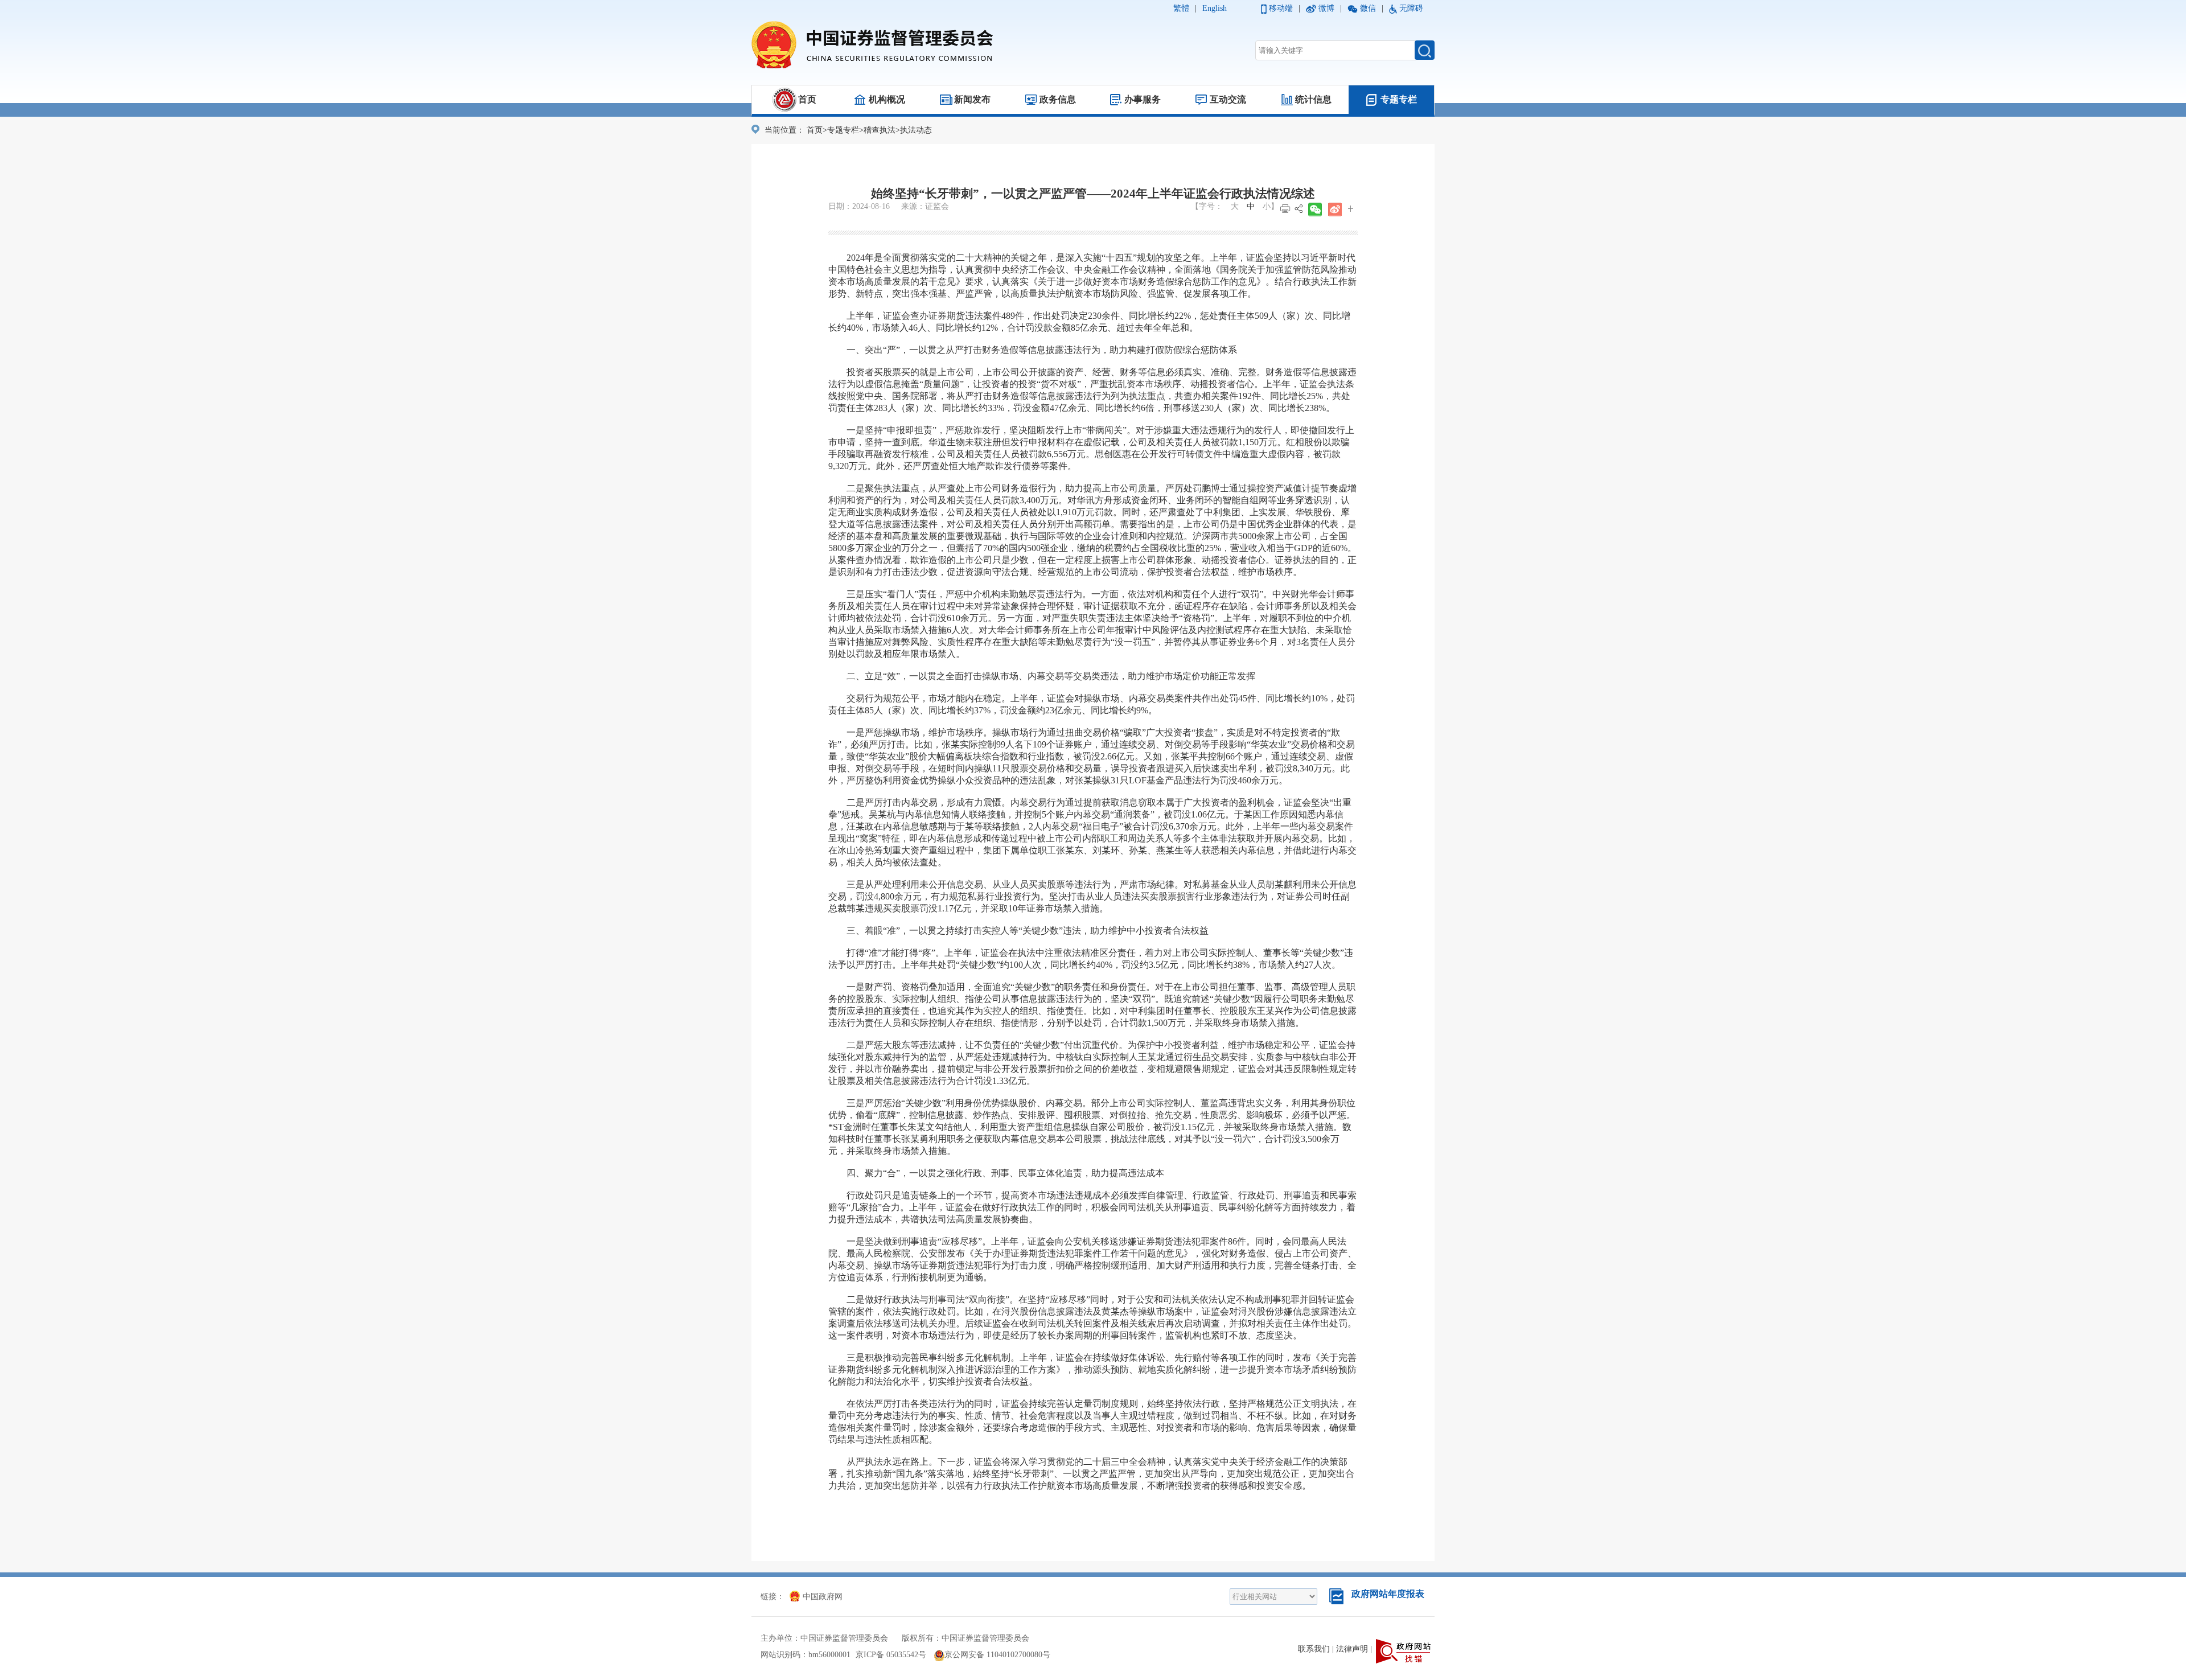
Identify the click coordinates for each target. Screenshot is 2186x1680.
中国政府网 (823, 1597)
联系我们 (1314, 1649)
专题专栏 (1399, 99)
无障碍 (1411, 8)
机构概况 (887, 99)
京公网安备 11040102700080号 (997, 1655)
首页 (807, 99)
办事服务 (1143, 99)
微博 (1326, 8)
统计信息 (1313, 99)
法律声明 (1352, 1649)
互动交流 (1228, 99)
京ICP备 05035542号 (891, 1655)
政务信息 (1058, 99)
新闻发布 (972, 99)
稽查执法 (880, 130)
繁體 (1181, 8)
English (1215, 8)
